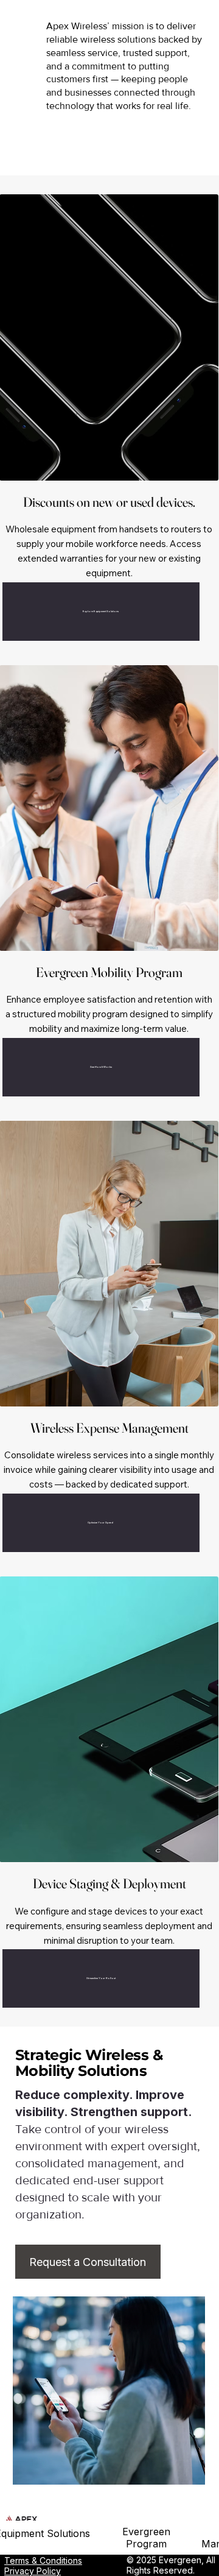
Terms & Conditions (43, 2560)
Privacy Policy (33, 2571)
